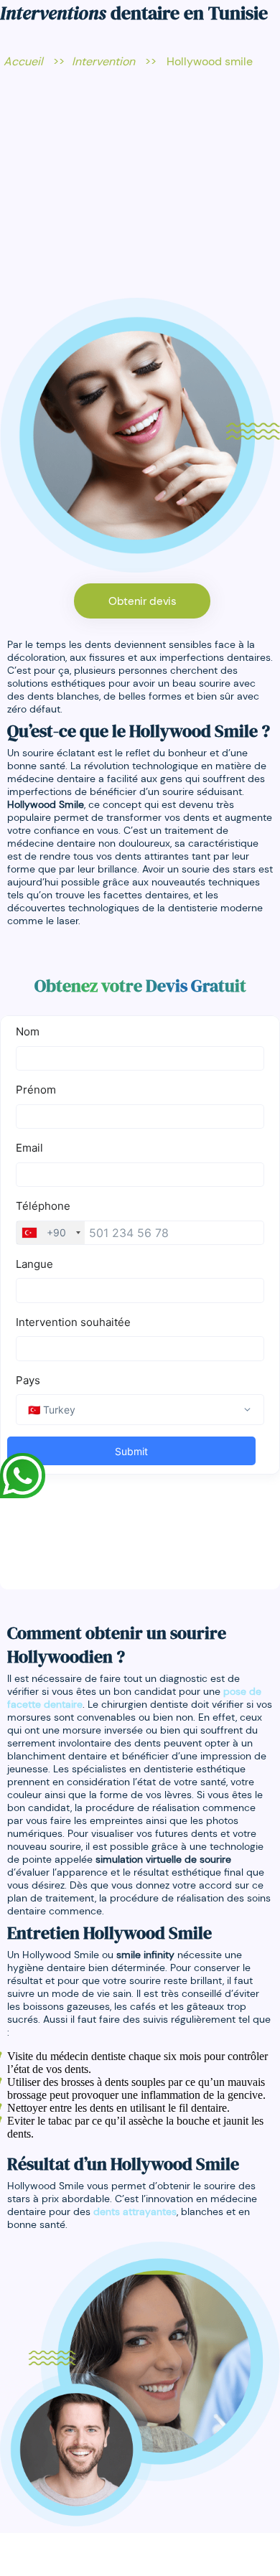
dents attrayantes (135, 2211)
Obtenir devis (142, 601)
